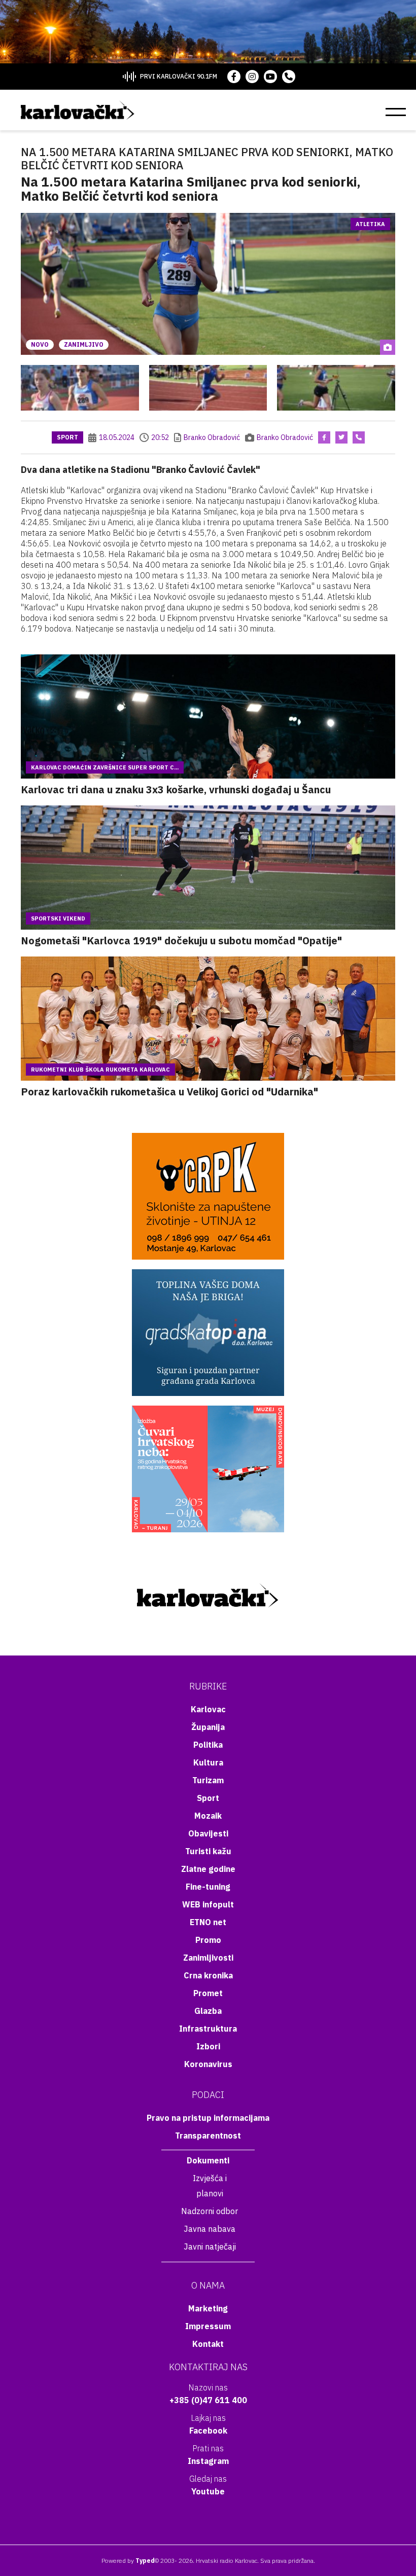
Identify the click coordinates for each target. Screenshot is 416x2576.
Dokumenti (208, 2160)
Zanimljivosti (208, 1958)
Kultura (208, 1762)
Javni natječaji (210, 2247)
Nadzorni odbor (210, 2211)
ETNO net (208, 1922)
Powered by (128, 2561)
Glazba (208, 2011)
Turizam (208, 1780)
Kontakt (208, 2344)
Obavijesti (208, 1833)
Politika (208, 1745)
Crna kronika (208, 1975)
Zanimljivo (84, 344)
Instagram (208, 2461)
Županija (208, 1727)
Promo (208, 1940)
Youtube (208, 2491)
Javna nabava (210, 2229)
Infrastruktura (208, 2029)
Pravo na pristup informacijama (208, 2118)
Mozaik (208, 1816)
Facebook (208, 2431)
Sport (67, 437)
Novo (40, 344)
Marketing (208, 2308)
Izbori (208, 2046)
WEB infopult (208, 1904)
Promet (208, 1993)
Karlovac (208, 1709)
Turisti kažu (208, 1851)
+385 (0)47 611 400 (208, 2400)
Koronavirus (208, 2064)
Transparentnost (208, 2136)
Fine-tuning (208, 1887)
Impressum (208, 2326)
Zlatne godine (208, 1869)
